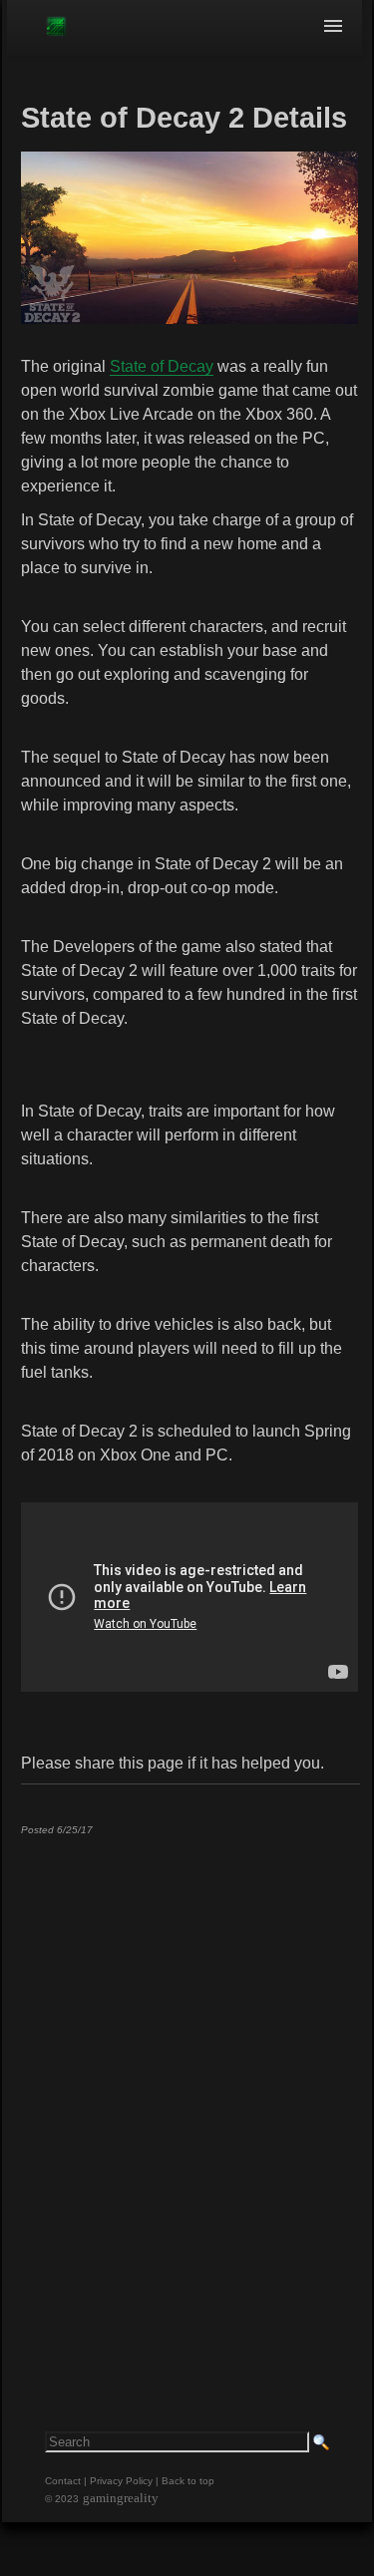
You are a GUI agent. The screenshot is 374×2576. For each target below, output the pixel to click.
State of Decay (162, 366)
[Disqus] (189, 2099)
